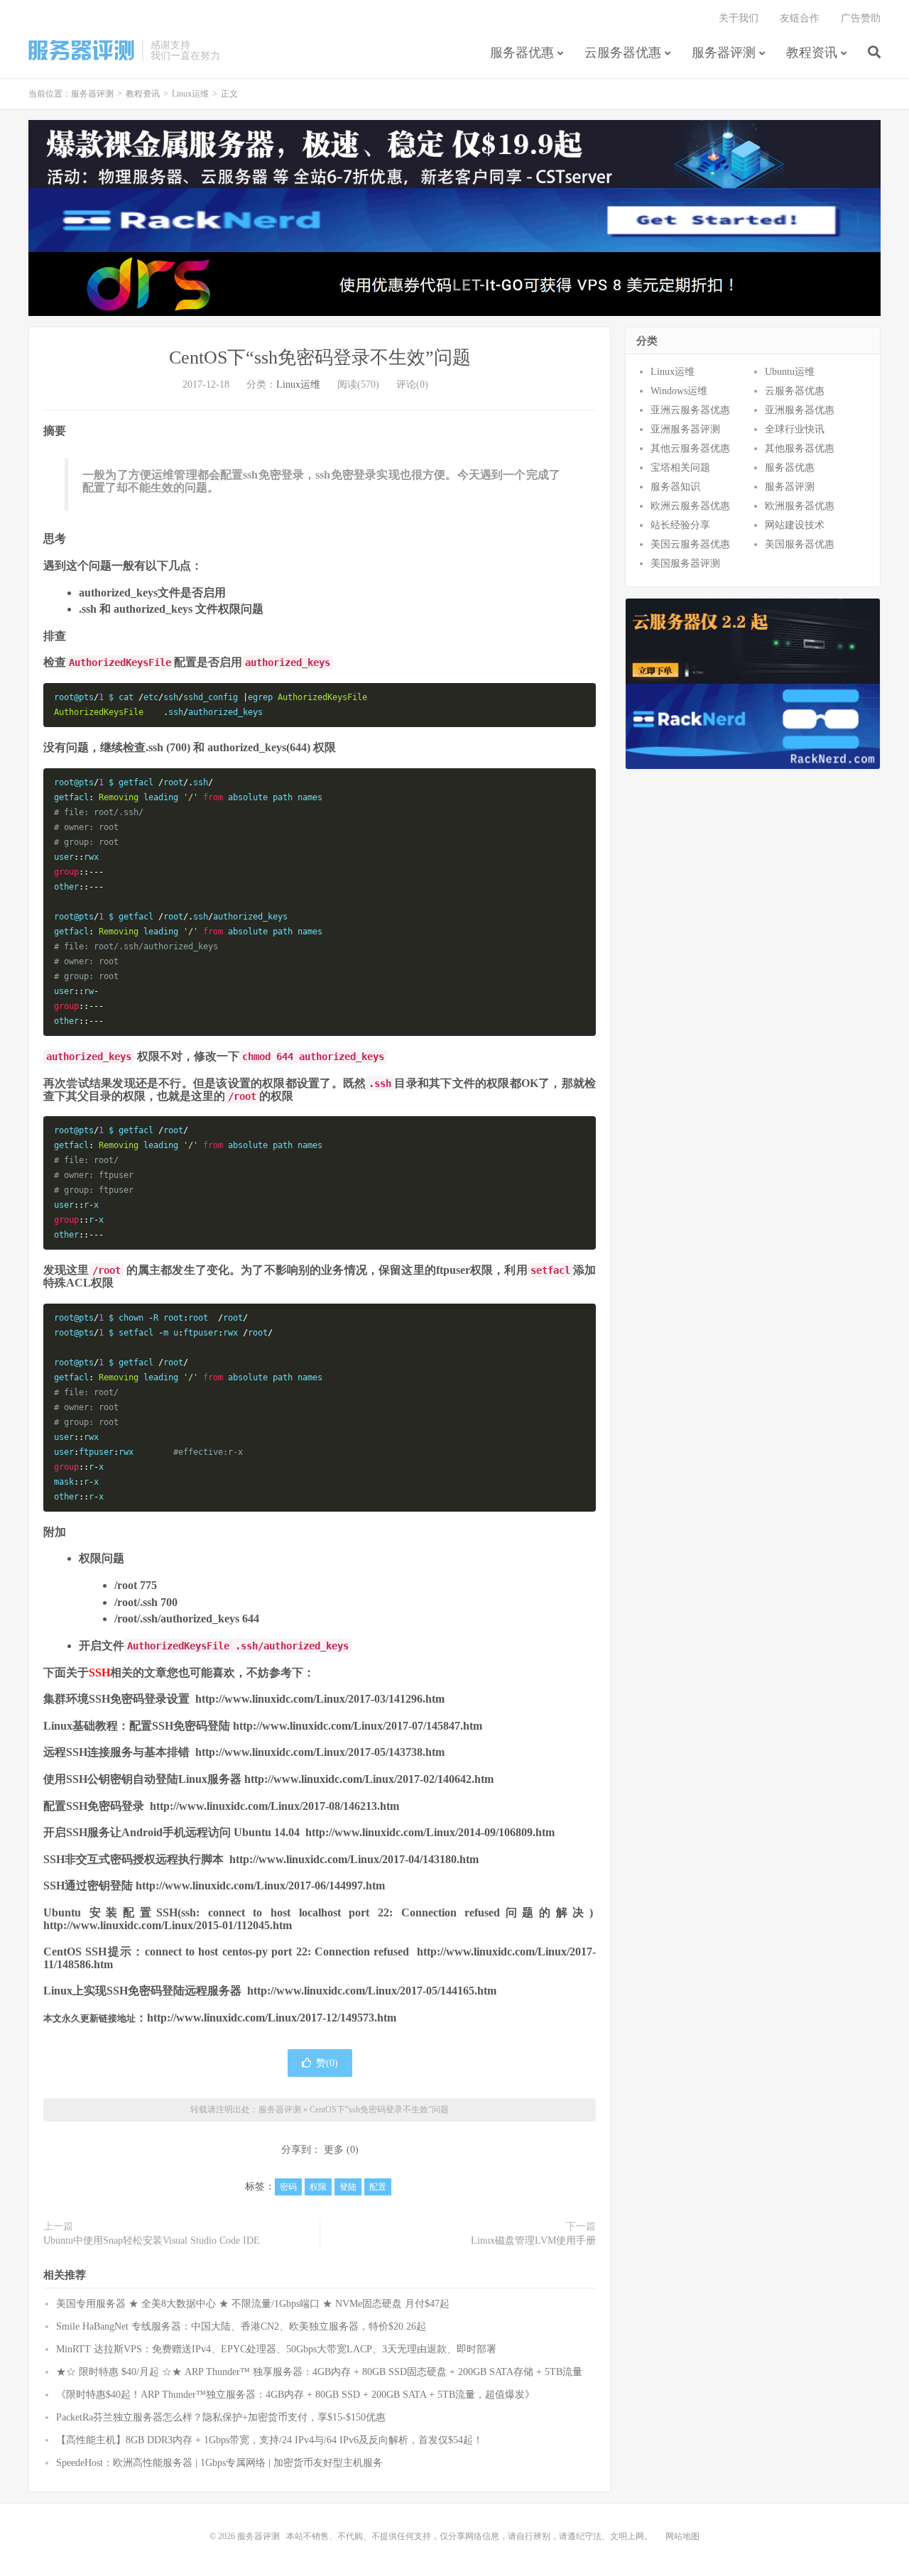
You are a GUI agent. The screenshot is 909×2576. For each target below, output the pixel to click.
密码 (288, 2187)
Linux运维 (190, 94)
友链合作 (800, 18)
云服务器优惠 (623, 53)
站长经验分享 (680, 525)
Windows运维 (679, 391)
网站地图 (682, 2536)
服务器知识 (675, 487)
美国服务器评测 (685, 563)
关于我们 (739, 18)
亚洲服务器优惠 (800, 410)
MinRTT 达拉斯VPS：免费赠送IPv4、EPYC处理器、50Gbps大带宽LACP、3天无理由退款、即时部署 (276, 2349)
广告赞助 (861, 18)
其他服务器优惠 (800, 448)
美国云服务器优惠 (690, 544)
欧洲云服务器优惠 (690, 506)
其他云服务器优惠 (690, 448)
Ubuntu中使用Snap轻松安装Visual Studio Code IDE (152, 2241)
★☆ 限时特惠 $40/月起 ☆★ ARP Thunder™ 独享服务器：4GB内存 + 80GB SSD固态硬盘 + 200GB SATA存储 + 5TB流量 (319, 2372)
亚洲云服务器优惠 (690, 410)
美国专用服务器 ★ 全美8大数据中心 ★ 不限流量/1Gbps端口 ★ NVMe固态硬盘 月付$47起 (253, 2304)
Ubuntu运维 (790, 372)
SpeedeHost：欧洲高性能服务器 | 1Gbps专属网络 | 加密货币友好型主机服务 (219, 2463)
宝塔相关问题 (680, 468)
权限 (318, 2187)
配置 (378, 2187)
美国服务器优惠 (800, 544)
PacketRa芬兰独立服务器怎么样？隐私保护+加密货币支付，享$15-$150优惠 (221, 2417)
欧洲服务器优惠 (800, 506)
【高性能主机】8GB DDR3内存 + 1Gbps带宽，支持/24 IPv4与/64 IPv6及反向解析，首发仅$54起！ (270, 2440)
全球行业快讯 (795, 429)
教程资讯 (812, 53)
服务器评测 (82, 50)
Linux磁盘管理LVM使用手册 (533, 2241)
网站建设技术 (795, 525)
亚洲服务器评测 (685, 429)
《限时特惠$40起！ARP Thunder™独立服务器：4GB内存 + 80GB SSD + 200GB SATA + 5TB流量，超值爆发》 (295, 2395)
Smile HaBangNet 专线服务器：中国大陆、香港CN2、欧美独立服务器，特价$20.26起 (241, 2326)
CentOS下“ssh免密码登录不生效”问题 (320, 358)
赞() (327, 2063)
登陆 (348, 2187)
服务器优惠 (522, 53)
